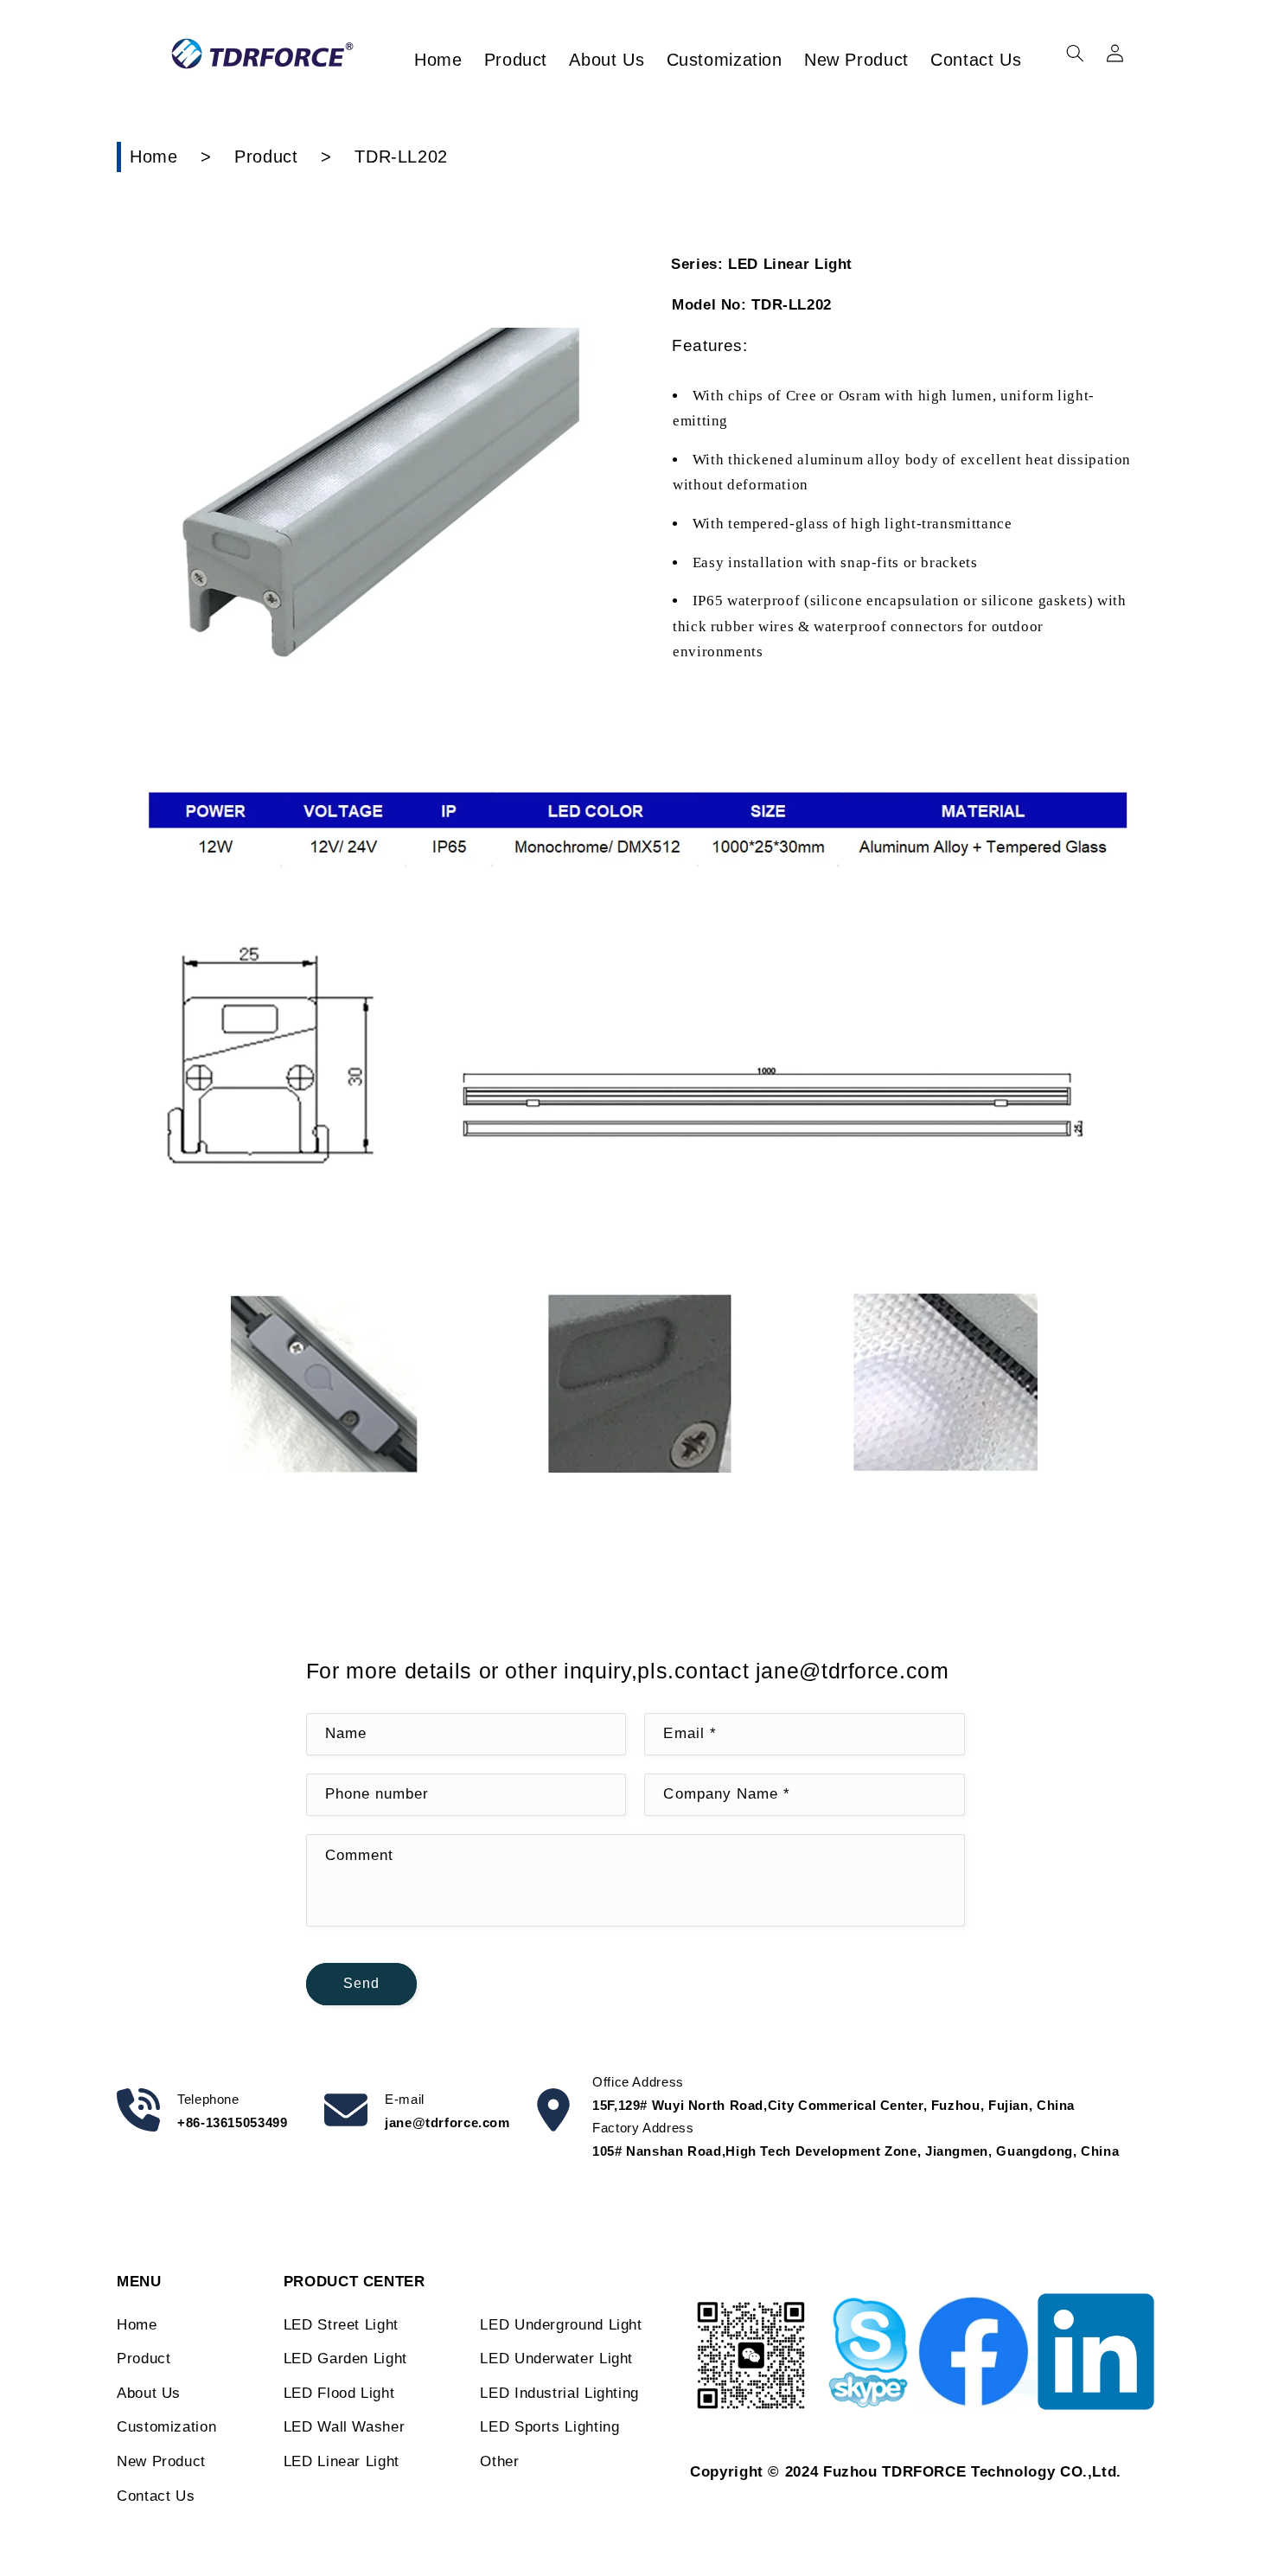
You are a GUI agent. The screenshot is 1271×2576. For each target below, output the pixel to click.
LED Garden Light (345, 2359)
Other (499, 2461)
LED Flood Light (339, 2393)
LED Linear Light (342, 2461)
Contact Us (156, 2496)
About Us (149, 2393)
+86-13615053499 (232, 2122)
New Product (161, 2461)
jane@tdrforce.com (447, 2122)
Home (154, 157)
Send (361, 1983)
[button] (1075, 54)
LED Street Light (341, 2325)
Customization (166, 2427)
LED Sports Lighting (549, 2427)
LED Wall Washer (344, 2427)
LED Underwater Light (556, 2359)
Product (266, 157)
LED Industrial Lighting (559, 2393)
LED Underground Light (561, 2325)
